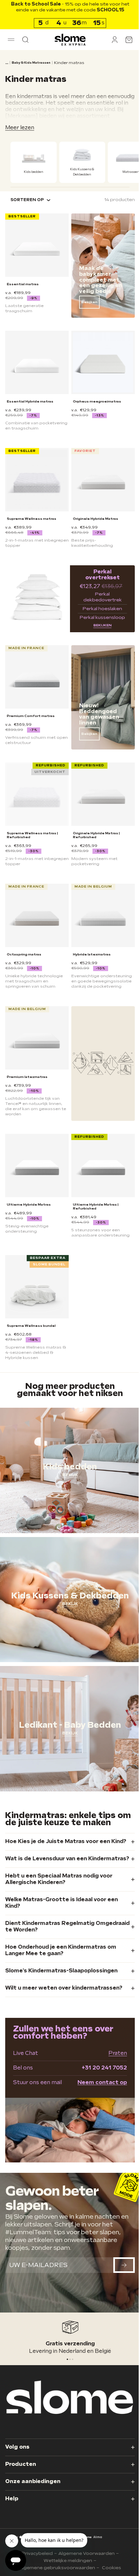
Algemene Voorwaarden (84, 2553)
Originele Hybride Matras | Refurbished (94, 827)
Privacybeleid (35, 2553)
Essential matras (23, 281)
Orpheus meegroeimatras (95, 396)
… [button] (7, 63)
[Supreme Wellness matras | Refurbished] (36, 788)
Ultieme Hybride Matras (29, 1189)
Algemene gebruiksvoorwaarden (55, 2568)
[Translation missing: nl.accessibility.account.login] (110, 40)
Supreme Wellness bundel (31, 1308)
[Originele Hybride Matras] (100, 478)
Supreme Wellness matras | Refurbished (32, 827)
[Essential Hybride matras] (36, 358)
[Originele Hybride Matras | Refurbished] (100, 788)
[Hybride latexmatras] (100, 906)
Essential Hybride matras (30, 396)
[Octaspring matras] (36, 906)
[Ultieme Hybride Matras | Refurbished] (100, 1152)
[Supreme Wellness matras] (36, 478)
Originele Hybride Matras (93, 516)
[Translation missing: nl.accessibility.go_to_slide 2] (70, 2361)
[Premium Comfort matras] (36, 673)
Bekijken (87, 299)
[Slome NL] (68, 40)
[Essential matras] (36, 243)
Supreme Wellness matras (32, 516)
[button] (11, 40)
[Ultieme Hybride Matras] (36, 1152)
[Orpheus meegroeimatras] (100, 358)
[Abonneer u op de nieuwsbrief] (119, 2272)
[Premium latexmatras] (36, 1026)
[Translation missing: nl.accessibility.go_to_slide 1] (68, 2361)
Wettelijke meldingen (66, 2561)
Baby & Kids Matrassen (31, 63)
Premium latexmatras (27, 1064)
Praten (113, 2062)
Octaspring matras (24, 944)
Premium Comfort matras (31, 711)
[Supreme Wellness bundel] (36, 1270)
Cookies (109, 2568)
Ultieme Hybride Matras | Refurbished (93, 1191)
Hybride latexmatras (90, 944)
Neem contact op (97, 2091)
